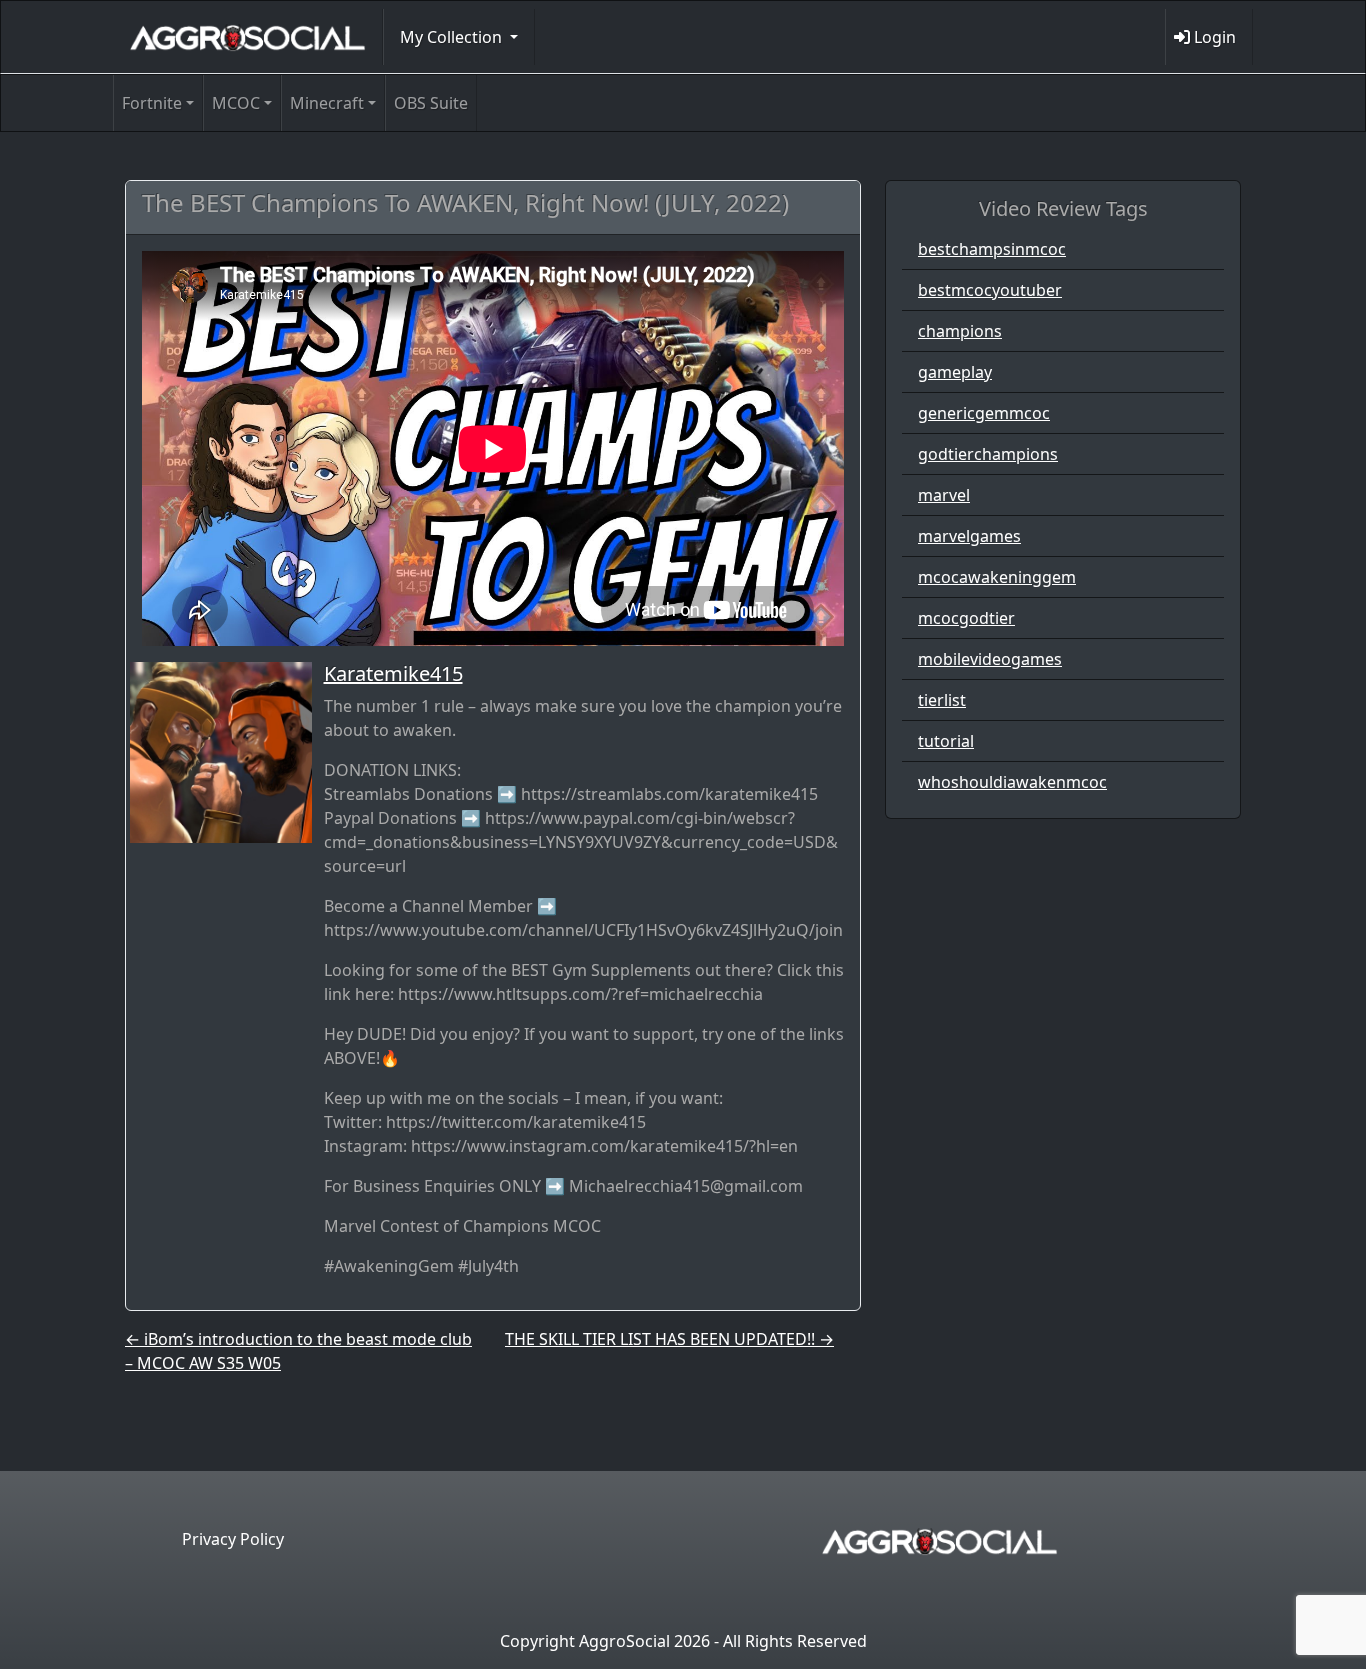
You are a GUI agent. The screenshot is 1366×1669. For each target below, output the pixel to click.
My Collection (453, 37)
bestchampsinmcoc (992, 249)
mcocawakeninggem (997, 577)
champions (960, 331)
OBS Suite (431, 103)
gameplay (955, 372)
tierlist (942, 700)
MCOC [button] (236, 103)
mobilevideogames (990, 659)
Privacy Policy (233, 1539)
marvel (944, 495)
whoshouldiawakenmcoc (1012, 782)
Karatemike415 (393, 673)
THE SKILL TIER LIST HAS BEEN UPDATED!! (669, 1339)
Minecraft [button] (327, 103)
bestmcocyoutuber (990, 290)
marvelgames (969, 536)
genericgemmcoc (984, 413)
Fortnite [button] (152, 103)
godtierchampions (988, 454)
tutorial (946, 741)
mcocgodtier (966, 618)
